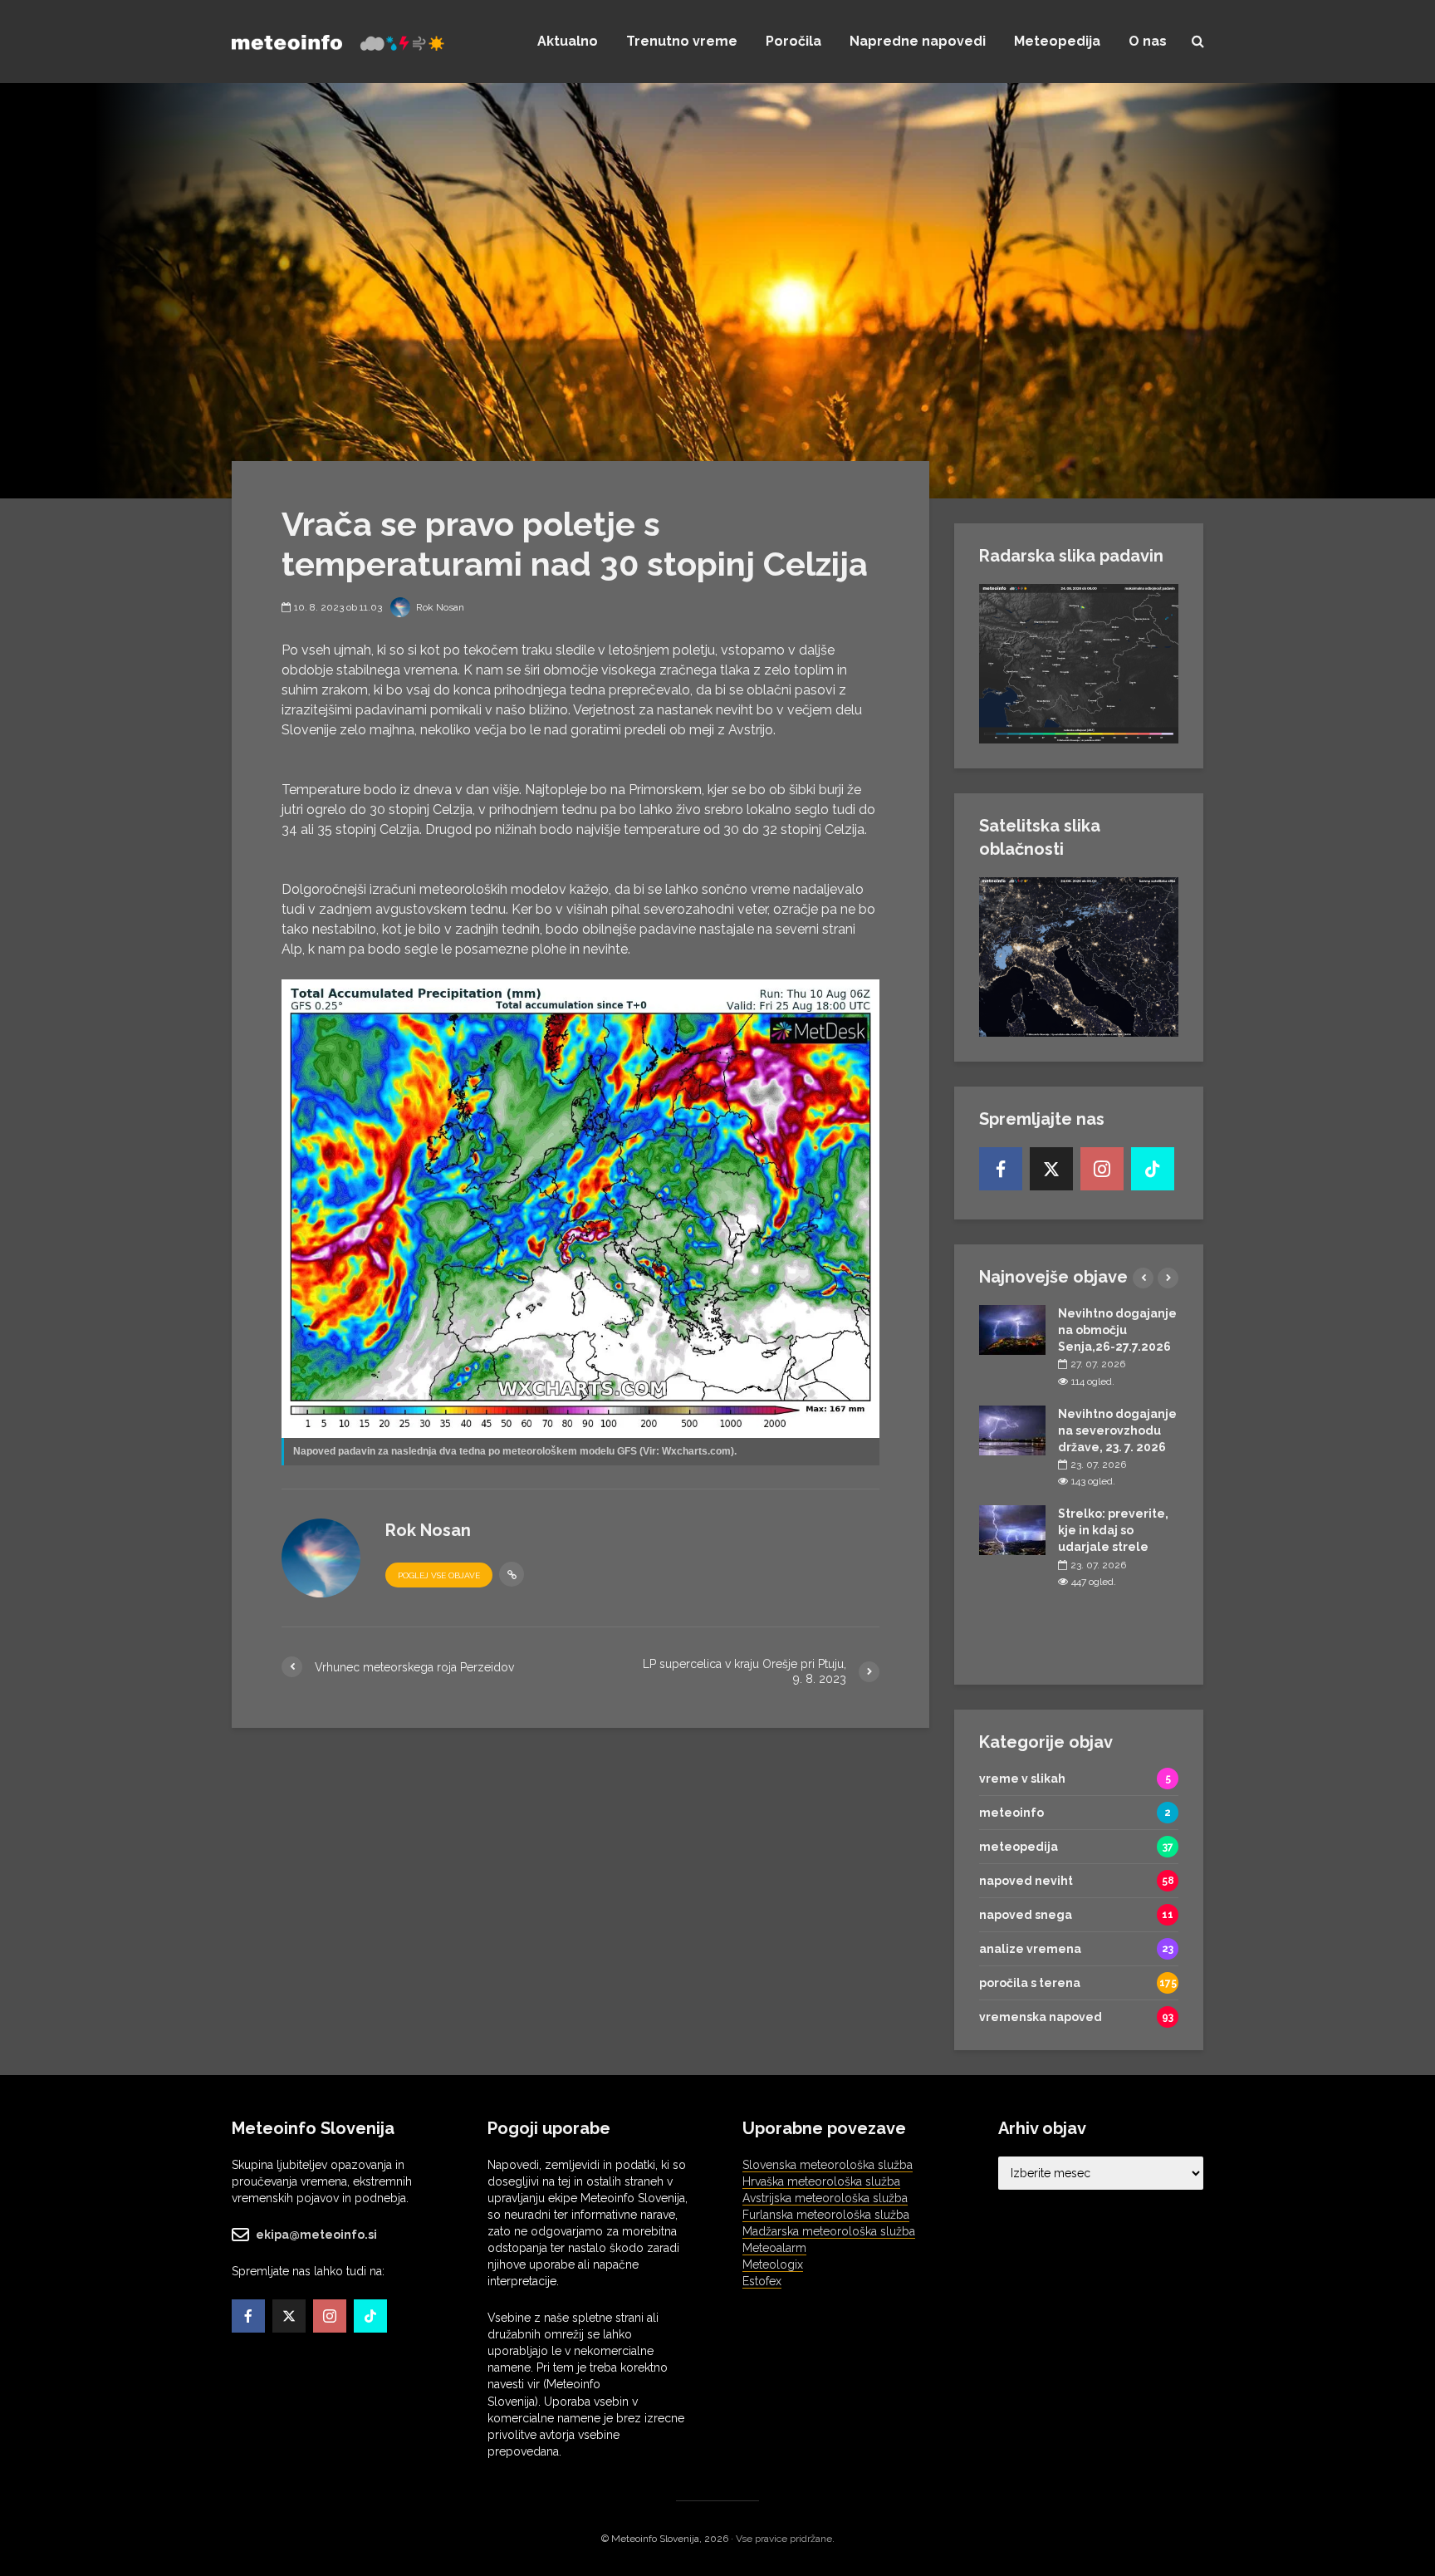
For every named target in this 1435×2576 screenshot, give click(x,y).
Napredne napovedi (918, 41)
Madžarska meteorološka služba (829, 2231)
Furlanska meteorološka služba (826, 2215)
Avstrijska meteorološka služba (825, 2198)
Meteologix (773, 2264)
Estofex (762, 2281)
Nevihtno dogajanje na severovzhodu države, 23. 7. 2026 (1117, 1430)
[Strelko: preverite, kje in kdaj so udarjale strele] (1012, 1529)
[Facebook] (1001, 1169)
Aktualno (568, 41)
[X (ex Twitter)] (1051, 1169)
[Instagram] (1102, 1169)
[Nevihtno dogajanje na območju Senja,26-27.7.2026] (1012, 1329)
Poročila (793, 41)
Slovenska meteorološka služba (828, 2165)
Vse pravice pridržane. (785, 2539)
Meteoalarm (774, 2248)
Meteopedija (1057, 41)
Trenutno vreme (682, 41)
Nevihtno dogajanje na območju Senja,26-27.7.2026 (1117, 1330)
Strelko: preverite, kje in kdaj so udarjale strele (1113, 1530)
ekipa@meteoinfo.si (316, 2235)
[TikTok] (1153, 1169)
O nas (1148, 41)
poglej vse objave (439, 1575)
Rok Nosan (439, 607)
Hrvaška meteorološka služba (821, 2181)
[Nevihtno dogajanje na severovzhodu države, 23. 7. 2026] (1012, 1429)
